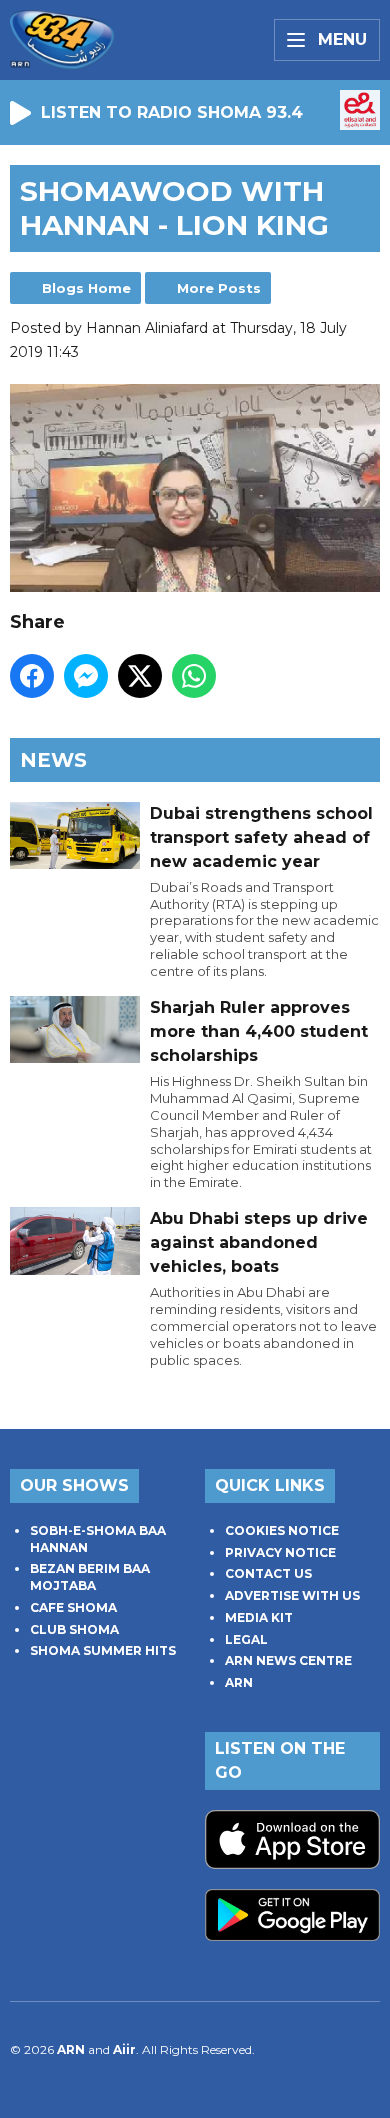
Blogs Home (86, 288)
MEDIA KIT (259, 1617)
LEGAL (246, 1639)
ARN (239, 1682)
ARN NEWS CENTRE (288, 1660)
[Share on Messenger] (86, 676)
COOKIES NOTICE (282, 1530)
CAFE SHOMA (73, 1607)
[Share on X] (140, 676)
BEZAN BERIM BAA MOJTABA (90, 1577)
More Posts (219, 288)
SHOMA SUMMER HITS (103, 1650)
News (53, 760)
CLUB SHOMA (74, 1629)
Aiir (124, 2049)
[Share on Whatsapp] (194, 676)
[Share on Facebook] (32, 676)
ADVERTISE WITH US (292, 1595)
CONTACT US (268, 1573)
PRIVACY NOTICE (280, 1552)
